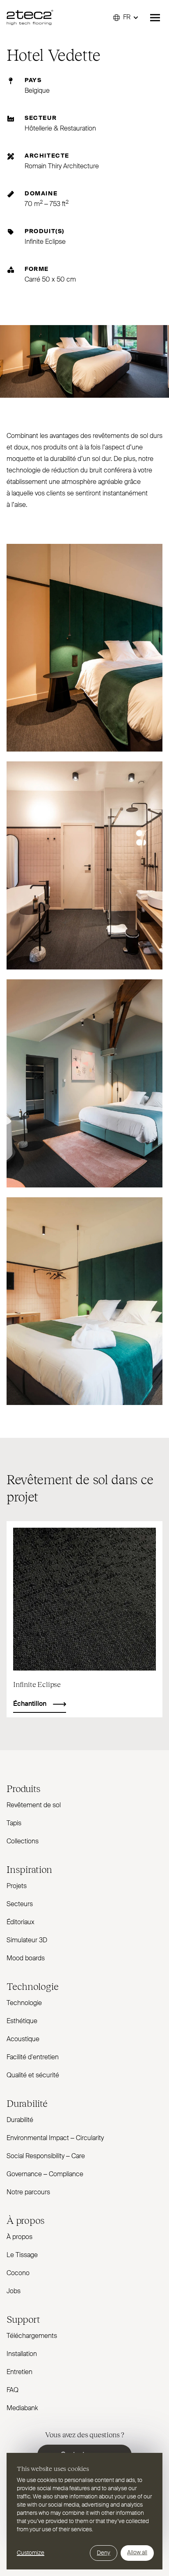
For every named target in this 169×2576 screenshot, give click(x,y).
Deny (104, 2553)
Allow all (137, 2553)
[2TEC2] (30, 18)
